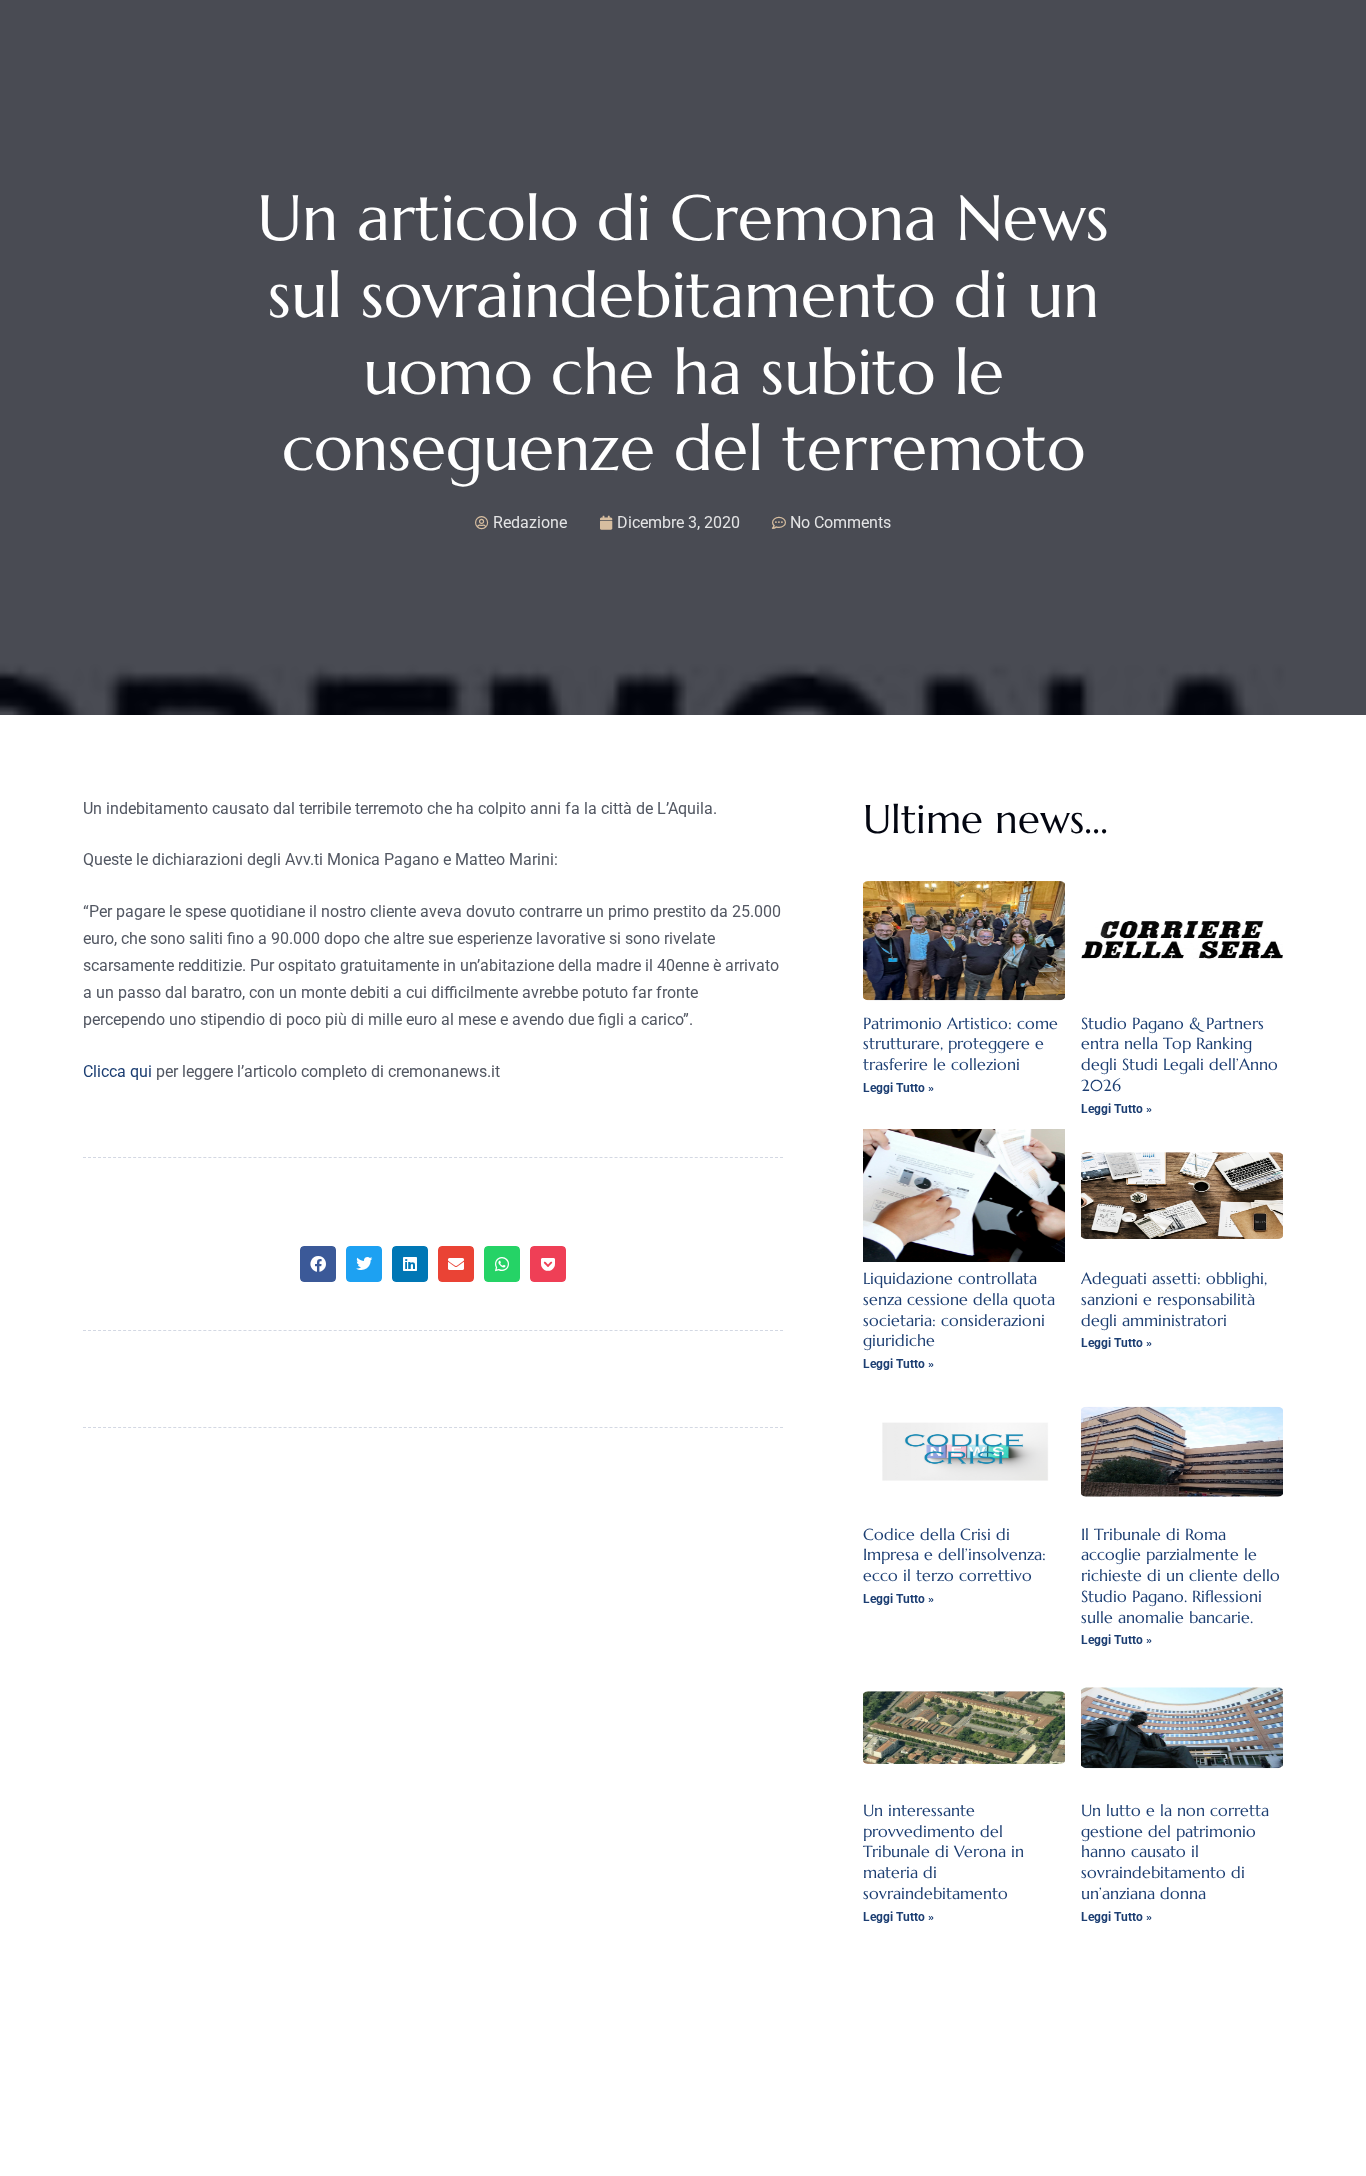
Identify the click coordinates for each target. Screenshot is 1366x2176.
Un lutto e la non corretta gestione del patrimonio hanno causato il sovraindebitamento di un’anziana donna (1175, 1851)
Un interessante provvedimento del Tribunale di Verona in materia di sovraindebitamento (943, 1851)
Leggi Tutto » (898, 1088)
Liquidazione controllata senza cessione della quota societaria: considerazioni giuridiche (959, 1309)
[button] (318, 1264)
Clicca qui (117, 1071)
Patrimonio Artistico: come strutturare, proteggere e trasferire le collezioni (960, 1044)
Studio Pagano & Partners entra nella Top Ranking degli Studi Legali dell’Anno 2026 (1179, 1054)
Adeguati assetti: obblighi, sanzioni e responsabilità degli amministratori (1174, 1299)
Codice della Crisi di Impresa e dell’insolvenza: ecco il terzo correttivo (954, 1555)
